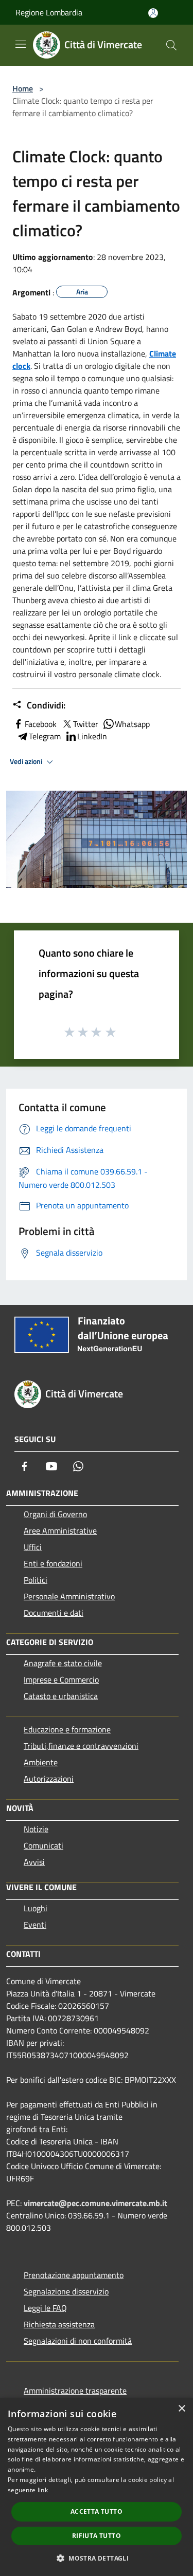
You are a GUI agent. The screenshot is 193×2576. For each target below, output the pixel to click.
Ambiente (41, 1762)
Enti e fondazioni (53, 1563)
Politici (36, 1580)
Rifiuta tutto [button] (97, 2536)
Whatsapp (132, 724)
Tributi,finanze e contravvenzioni (81, 1746)
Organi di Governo (55, 1514)
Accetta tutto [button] (97, 2512)
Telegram (45, 736)
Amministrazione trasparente (75, 2391)
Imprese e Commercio (61, 1679)
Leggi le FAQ (45, 2308)
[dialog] (97, 2487)
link (43, 2490)
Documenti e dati (54, 1613)
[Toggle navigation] (21, 44)
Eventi (35, 1925)
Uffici (33, 1547)
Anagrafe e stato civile (63, 1663)
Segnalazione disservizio (66, 2291)
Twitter (86, 724)
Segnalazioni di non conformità (78, 2341)
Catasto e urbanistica (61, 1696)
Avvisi (34, 1862)
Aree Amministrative (60, 1530)
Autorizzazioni (49, 1779)
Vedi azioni (27, 761)
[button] (97, 2558)
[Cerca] (171, 45)
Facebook (41, 724)
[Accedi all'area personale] (153, 13)
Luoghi (36, 1908)
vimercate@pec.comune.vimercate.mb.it (95, 2203)
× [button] (181, 2409)
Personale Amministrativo (69, 1596)
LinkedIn (92, 736)
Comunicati (43, 1845)
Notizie (36, 1829)
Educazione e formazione (67, 1729)
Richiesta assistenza (59, 2324)
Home (23, 88)
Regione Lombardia (49, 12)
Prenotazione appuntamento (74, 2275)
